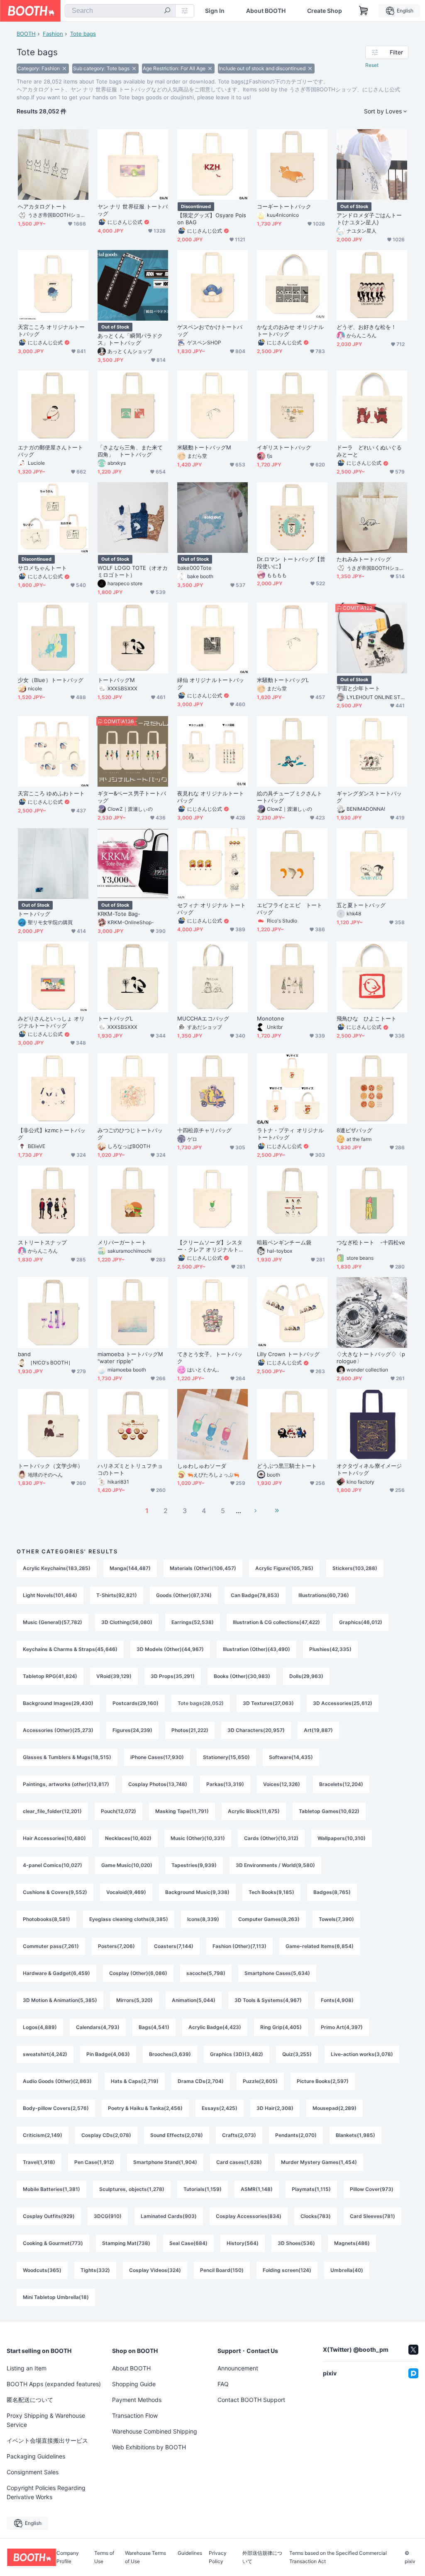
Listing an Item (27, 2368)
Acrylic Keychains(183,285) (57, 1568)
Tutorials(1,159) (203, 2189)
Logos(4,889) (40, 2027)
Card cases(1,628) (239, 2162)
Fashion (53, 34)
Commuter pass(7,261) (51, 1946)
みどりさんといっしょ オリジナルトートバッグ (51, 1022)
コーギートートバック (284, 206)
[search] (167, 11)
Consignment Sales (33, 2472)
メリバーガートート (122, 1242)
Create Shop (325, 11)
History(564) (243, 2243)
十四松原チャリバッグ (204, 1130)
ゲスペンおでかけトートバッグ (210, 330)
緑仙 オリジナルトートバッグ (211, 683)
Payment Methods (137, 2400)
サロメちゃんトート (42, 568)
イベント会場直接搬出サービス (47, 2440)
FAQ (223, 2384)
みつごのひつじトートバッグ (130, 1134)
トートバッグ (34, 914)
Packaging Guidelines (36, 2456)
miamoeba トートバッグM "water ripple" (130, 1358)
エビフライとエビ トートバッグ (289, 909)
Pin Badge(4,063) (108, 2054)
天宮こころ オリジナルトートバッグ (51, 330)
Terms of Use (104, 2557)
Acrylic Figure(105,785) (284, 1568)
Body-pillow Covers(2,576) (56, 2108)
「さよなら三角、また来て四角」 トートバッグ (130, 451)
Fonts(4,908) (337, 2000)
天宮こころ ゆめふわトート (51, 793)
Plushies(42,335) (330, 1649)
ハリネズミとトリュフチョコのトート (130, 1469)
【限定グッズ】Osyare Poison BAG (212, 219)
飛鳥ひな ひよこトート (366, 1018)
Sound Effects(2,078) (177, 2135)
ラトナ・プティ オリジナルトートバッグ (290, 1134)
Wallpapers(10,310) (342, 1838)
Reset (372, 65)
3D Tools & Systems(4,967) (268, 2000)
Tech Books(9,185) (271, 1892)
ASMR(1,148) (257, 2189)
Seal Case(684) (188, 2243)
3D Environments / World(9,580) (275, 1865)
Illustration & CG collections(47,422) (276, 1622)
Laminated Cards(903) (169, 2216)
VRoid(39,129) (114, 1676)
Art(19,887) (318, 1730)
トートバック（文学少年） (50, 1466)
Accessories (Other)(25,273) (58, 1730)
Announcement (238, 2368)
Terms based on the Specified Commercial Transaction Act (338, 2557)
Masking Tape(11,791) (182, 1811)
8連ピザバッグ (355, 1130)
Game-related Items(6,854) (320, 1946)
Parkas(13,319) (225, 1784)
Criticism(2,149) (43, 2135)
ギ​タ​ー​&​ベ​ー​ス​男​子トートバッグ (132, 797)
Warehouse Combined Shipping (155, 2431)
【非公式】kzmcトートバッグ (52, 1134)
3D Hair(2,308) (275, 2108)
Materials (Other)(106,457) (203, 1568)
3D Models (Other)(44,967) (170, 1649)
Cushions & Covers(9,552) (55, 1892)
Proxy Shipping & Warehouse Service (46, 2420)
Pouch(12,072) (118, 1811)
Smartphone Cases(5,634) (277, 1973)
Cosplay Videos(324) (155, 2270)
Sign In (215, 11)
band (24, 1354)
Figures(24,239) (132, 1730)
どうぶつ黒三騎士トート (287, 1466)
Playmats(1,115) (311, 2189)
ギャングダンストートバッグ (369, 797)
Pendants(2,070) (296, 2135)
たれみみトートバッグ (364, 559)
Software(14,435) (291, 1757)
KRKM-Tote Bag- (119, 914)
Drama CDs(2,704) (201, 2081)
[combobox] (120, 11)
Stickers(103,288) (355, 1568)
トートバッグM (116, 680)
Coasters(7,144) (174, 1946)
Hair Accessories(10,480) (54, 1838)
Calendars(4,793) (98, 2027)
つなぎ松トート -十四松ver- (371, 1246)
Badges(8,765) (332, 1892)
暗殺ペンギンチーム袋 (284, 1242)
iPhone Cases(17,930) (157, 1757)
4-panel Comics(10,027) (53, 1865)
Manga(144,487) (130, 1568)
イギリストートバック (284, 447)
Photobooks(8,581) (46, 1919)
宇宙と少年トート (358, 688)
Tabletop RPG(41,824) (50, 1676)
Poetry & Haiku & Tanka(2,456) (145, 2108)
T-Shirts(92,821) (117, 1595)
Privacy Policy (218, 2557)
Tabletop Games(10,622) (329, 1811)
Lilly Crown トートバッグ (288, 1354)
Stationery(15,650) (226, 1757)
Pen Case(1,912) (94, 2162)
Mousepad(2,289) (335, 2108)
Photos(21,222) (190, 1730)
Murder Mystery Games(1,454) (319, 2162)
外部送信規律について (262, 2557)
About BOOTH (266, 11)
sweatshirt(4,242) (45, 2054)
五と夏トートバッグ (361, 905)
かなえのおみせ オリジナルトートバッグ (290, 330)
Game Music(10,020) (127, 1865)
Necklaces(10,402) (128, 1838)
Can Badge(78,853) (255, 1595)
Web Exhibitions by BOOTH (149, 2447)
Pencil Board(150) (222, 2270)
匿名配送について (30, 2400)
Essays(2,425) (220, 2108)
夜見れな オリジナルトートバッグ (211, 797)
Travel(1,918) (39, 2162)
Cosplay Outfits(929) (49, 2216)
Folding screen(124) (287, 2270)
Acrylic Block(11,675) (254, 1811)
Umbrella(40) (347, 2270)
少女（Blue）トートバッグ (51, 680)
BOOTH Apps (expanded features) (54, 2384)
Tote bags (83, 34)
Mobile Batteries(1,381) (51, 2189)
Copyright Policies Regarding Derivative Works (46, 2492)
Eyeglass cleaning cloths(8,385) (129, 1919)
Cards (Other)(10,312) (271, 1838)
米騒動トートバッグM (204, 447)
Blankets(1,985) (355, 2135)
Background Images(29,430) (58, 1703)
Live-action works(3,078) (362, 2054)
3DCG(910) (108, 2216)
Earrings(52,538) (193, 1622)
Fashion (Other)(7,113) (239, 1946)
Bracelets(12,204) (341, 1784)
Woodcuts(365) (42, 2270)
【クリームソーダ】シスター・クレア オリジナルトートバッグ (211, 1246)
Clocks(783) (316, 2216)
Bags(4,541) (154, 2027)
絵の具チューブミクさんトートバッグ (289, 797)
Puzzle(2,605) (260, 2081)
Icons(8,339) (203, 1919)
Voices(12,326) (282, 1784)
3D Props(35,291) (173, 1676)
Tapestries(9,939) (194, 1865)
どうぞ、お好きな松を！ (366, 327)
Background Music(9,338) (197, 1892)
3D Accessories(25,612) (343, 1703)
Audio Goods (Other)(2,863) (57, 2081)
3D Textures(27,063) (268, 1703)
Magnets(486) (352, 2243)
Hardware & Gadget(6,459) (56, 1973)
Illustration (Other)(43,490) (256, 1649)
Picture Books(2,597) (323, 2081)
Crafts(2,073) (239, 2135)
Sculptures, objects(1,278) (132, 2189)
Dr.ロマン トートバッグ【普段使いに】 (291, 563)
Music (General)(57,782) (53, 1622)
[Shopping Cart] (364, 11)
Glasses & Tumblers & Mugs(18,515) (67, 1757)
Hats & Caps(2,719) (135, 2081)
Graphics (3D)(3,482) (237, 2054)
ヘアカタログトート (42, 206)
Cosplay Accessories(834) (249, 2216)
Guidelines (190, 2553)
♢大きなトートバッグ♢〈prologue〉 (371, 1358)
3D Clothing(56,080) (127, 1622)
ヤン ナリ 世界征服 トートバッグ (133, 210)
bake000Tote (194, 568)
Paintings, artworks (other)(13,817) (66, 1784)
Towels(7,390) (336, 1919)
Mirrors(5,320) (134, 2000)
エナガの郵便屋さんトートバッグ (50, 451)
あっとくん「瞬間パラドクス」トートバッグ (130, 339)
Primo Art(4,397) (342, 2027)
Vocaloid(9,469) (126, 1892)
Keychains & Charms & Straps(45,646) (70, 1649)
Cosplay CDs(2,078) (106, 2135)
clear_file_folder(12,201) (52, 1811)
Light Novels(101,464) (50, 1595)
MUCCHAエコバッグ (203, 1018)
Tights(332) (95, 2270)
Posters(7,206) (116, 1946)
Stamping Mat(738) (126, 2243)
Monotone (271, 1018)
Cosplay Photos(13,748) (158, 1784)
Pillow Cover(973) (372, 2189)
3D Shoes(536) (296, 2243)
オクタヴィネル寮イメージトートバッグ (369, 1469)
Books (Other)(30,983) (242, 1676)
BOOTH (26, 34)
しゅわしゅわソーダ (202, 1466)
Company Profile (68, 2557)
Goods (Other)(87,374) (184, 1595)
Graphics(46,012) (361, 1622)
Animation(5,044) (194, 2000)
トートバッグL (115, 1018)
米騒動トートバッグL (283, 680)
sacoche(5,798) (206, 1973)
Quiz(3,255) (297, 2054)
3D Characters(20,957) (256, 1730)
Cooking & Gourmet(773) (53, 2243)
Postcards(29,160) (136, 1703)
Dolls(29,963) (306, 1676)
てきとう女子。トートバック (210, 1358)
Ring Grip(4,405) (281, 2027)
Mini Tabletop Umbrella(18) (56, 2297)
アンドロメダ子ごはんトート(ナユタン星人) (369, 219)
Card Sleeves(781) (372, 2216)
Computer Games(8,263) (269, 1919)
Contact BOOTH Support (251, 2400)
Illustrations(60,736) (324, 1595)
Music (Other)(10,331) (198, 1838)
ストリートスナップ (42, 1242)
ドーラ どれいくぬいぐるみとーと (369, 451)
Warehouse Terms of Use (145, 2557)
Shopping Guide (134, 2384)
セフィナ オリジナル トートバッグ (211, 909)
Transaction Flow (135, 2415)
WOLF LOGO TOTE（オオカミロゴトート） (133, 571)
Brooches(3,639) (170, 2054)
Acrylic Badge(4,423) (215, 2027)
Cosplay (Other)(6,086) (138, 1973)
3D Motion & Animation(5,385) (60, 2000)
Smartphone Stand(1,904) (165, 2162)
